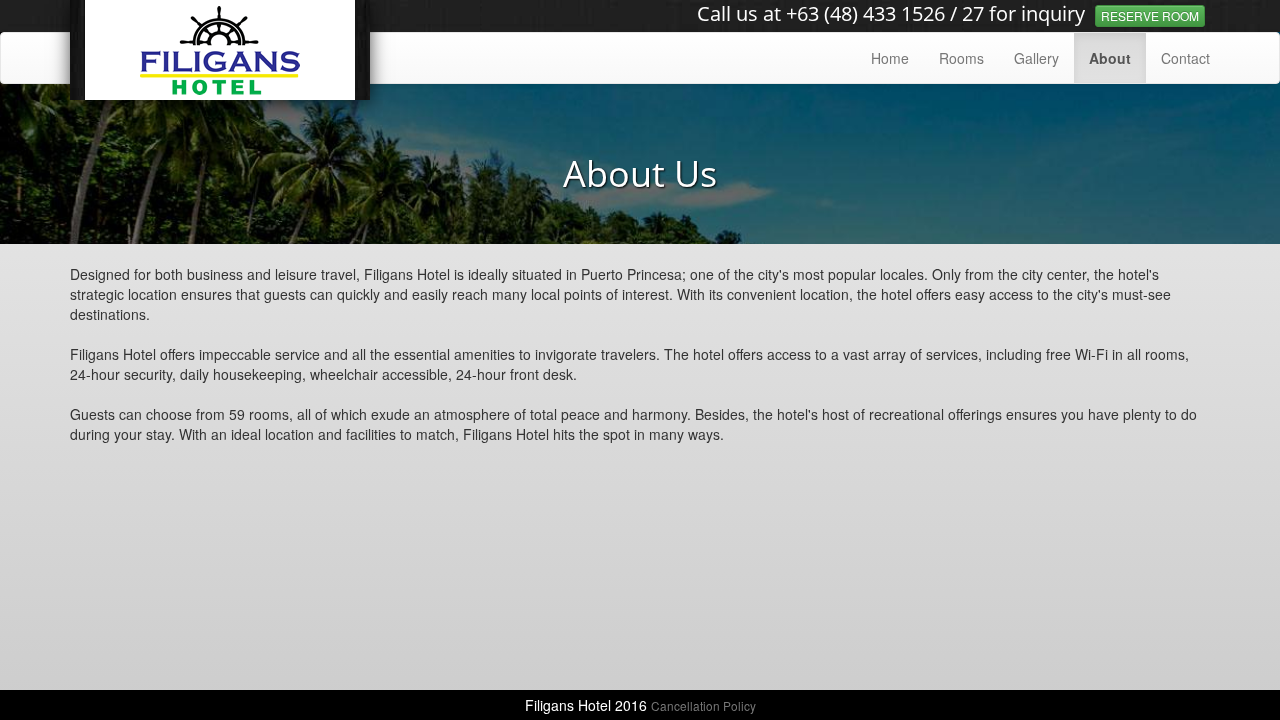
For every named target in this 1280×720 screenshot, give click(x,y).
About (1110, 58)
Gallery (1036, 58)
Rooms (961, 58)
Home (890, 58)
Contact (1185, 58)
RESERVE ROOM (1150, 15)
